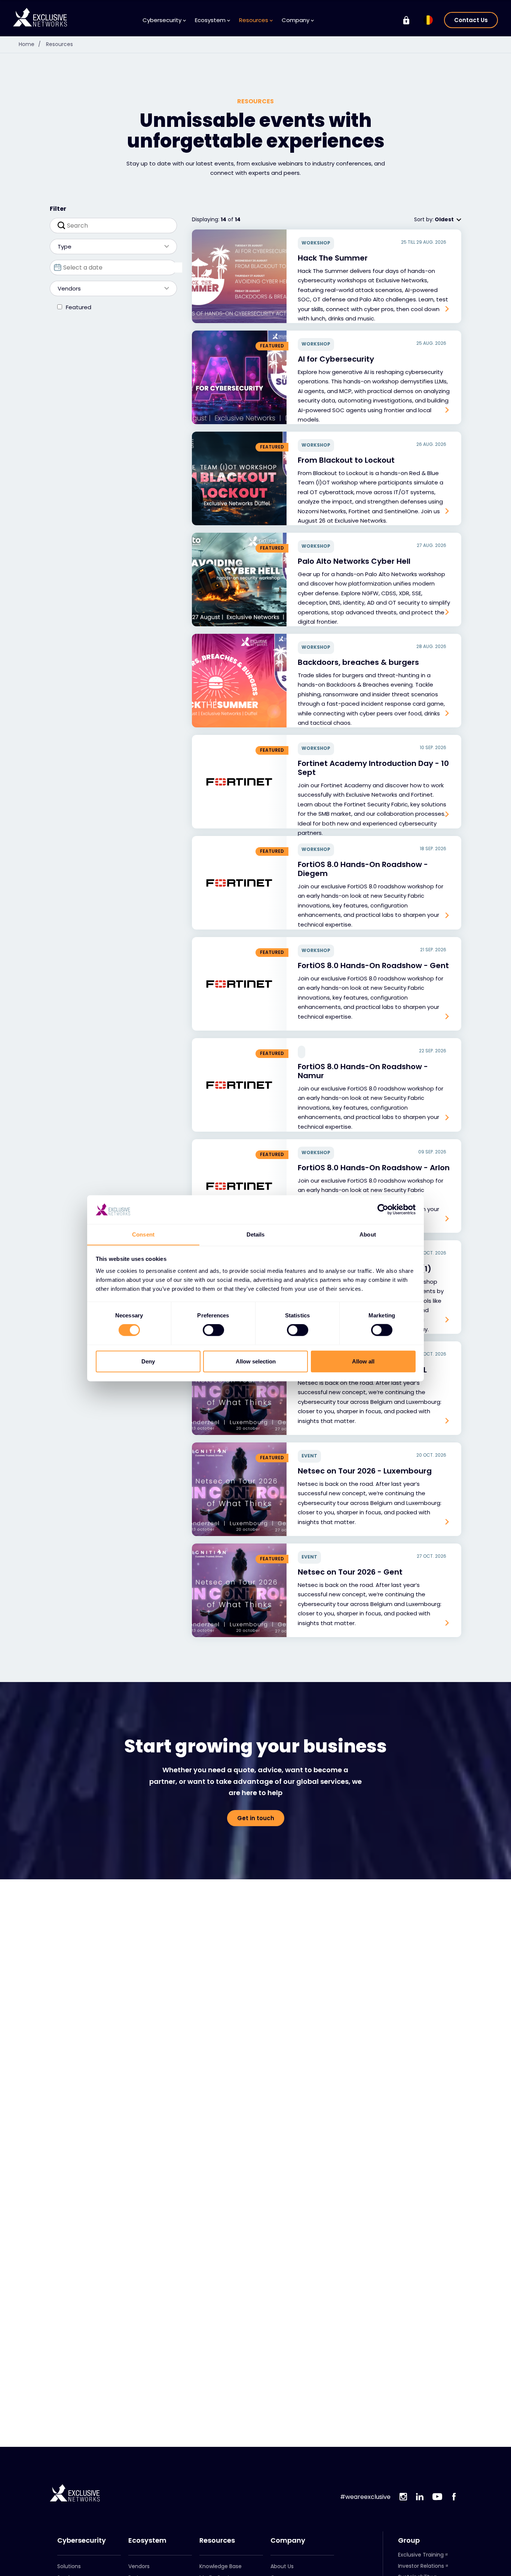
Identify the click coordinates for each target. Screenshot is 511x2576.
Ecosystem (147, 2540)
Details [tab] (256, 1234)
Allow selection (256, 1361)
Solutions (69, 2566)
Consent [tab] (143, 1234)
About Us (282, 2566)
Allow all (363, 1361)
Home (30, 44)
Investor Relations (421, 2566)
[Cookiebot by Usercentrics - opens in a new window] (383, 1210)
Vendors (139, 2566)
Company (288, 2540)
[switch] (213, 1330)
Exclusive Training (421, 2555)
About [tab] (368, 1234)
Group (409, 2540)
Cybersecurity (82, 2540)
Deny (148, 1361)
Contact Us (471, 20)
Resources (59, 44)
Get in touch (256, 1818)
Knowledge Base (221, 2566)
